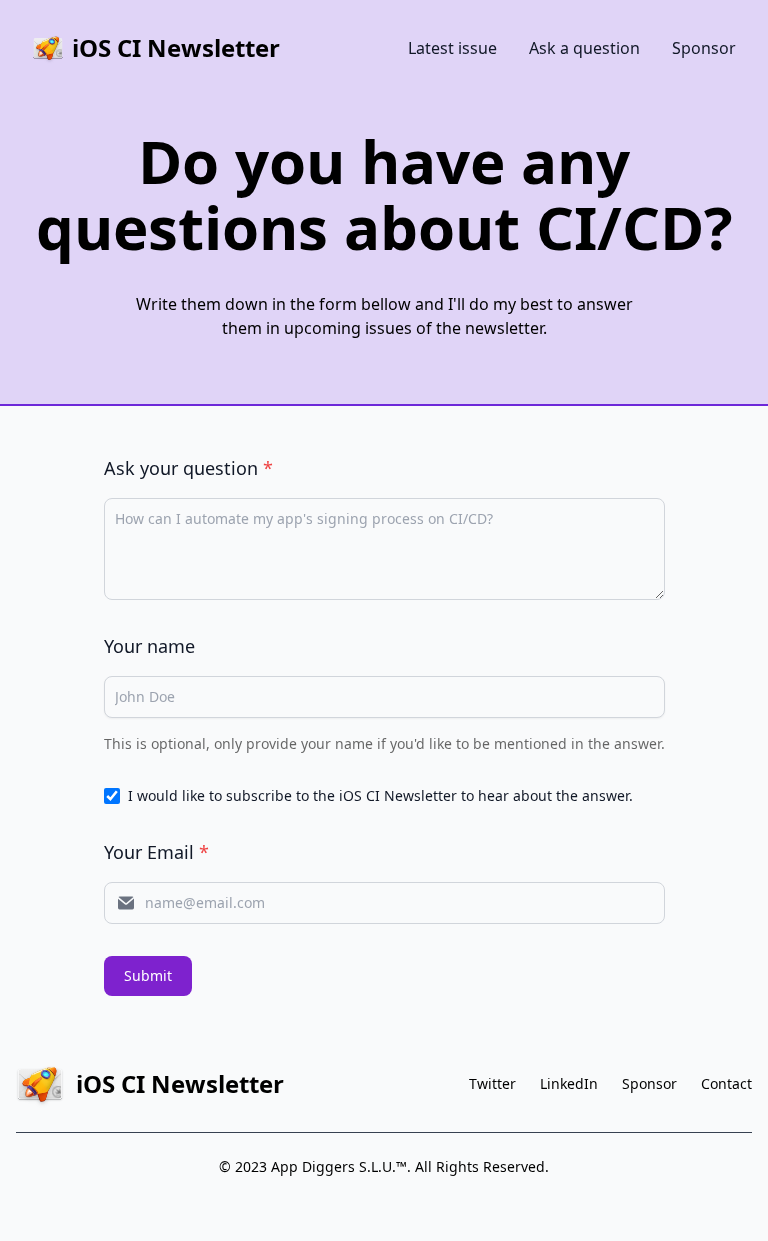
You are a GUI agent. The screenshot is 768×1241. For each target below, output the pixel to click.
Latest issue (452, 48)
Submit (148, 975)
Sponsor (704, 48)
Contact (726, 1083)
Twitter (492, 1083)
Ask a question (584, 48)
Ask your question (188, 468)
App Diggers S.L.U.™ (339, 1166)
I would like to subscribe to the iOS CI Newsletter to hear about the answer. (380, 795)
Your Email (156, 852)
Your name (149, 646)
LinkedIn (569, 1083)
